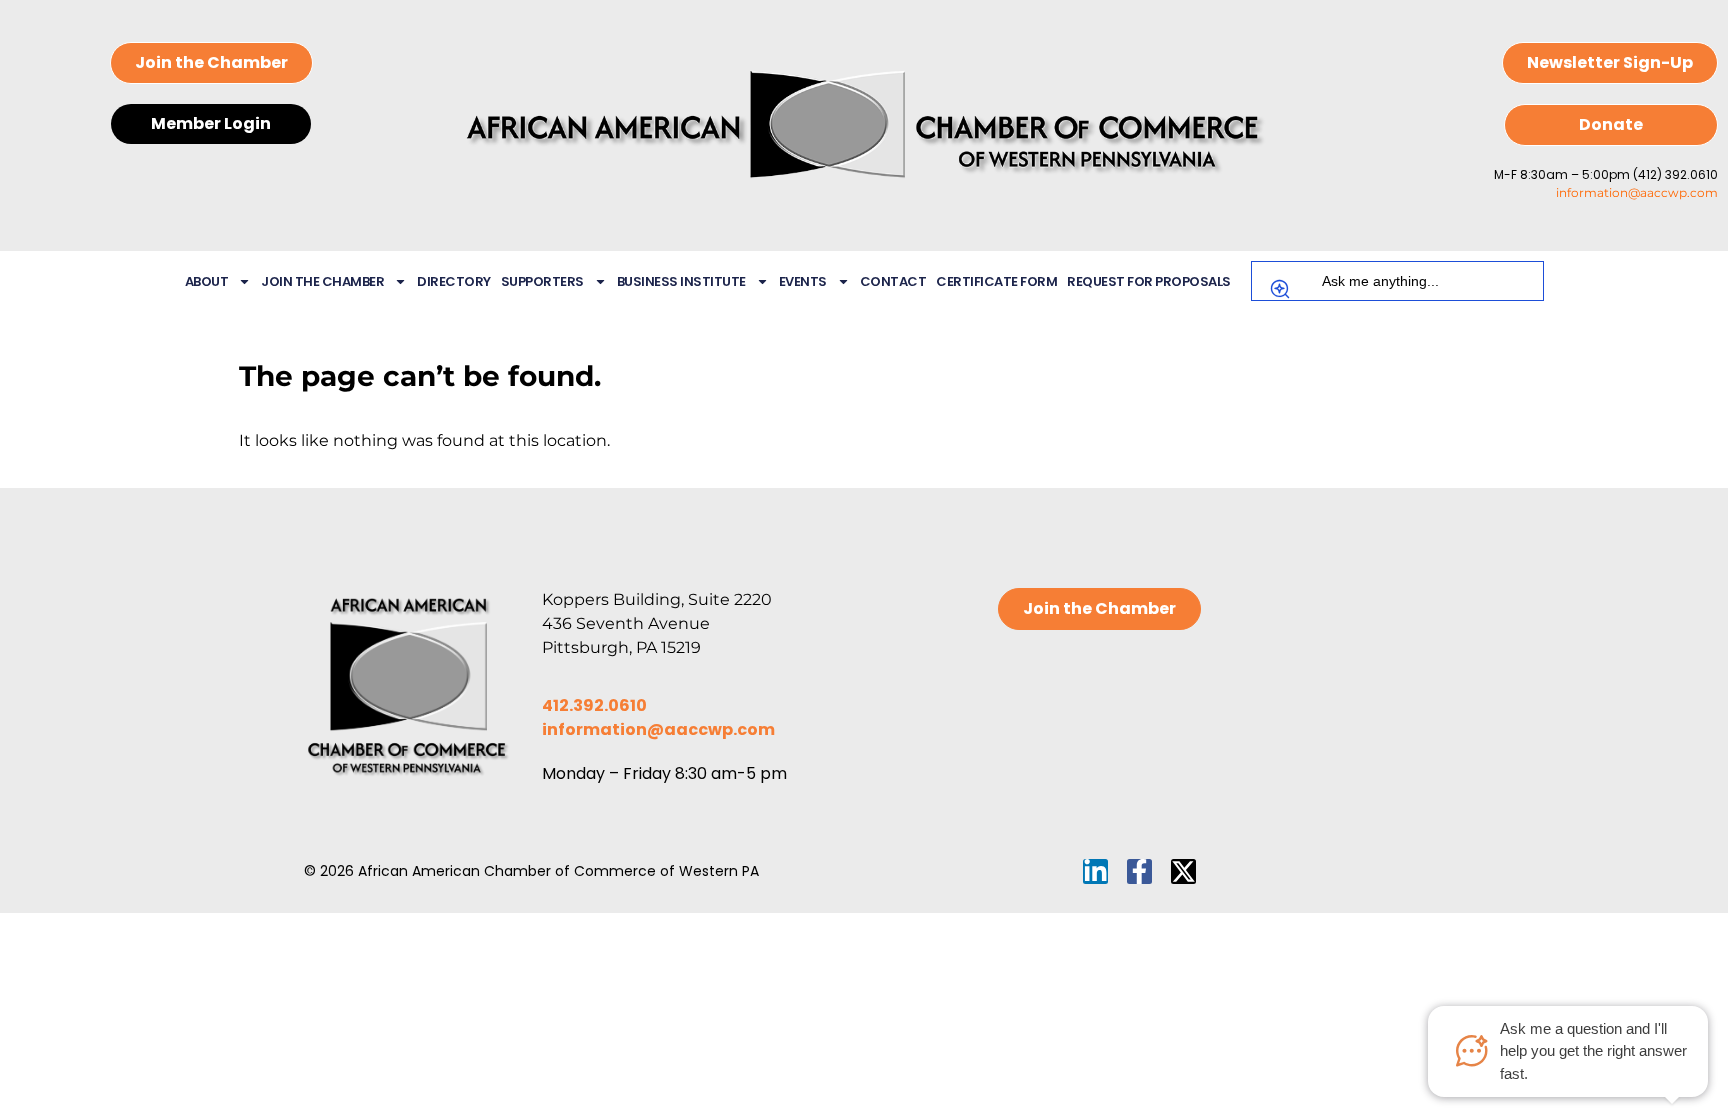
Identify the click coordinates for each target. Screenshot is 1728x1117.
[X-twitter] (1183, 871)
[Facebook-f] (1139, 871)
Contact (893, 281)
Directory (454, 281)
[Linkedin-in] (1095, 871)
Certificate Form (996, 281)
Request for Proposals (1149, 281)
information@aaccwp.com (1637, 192)
